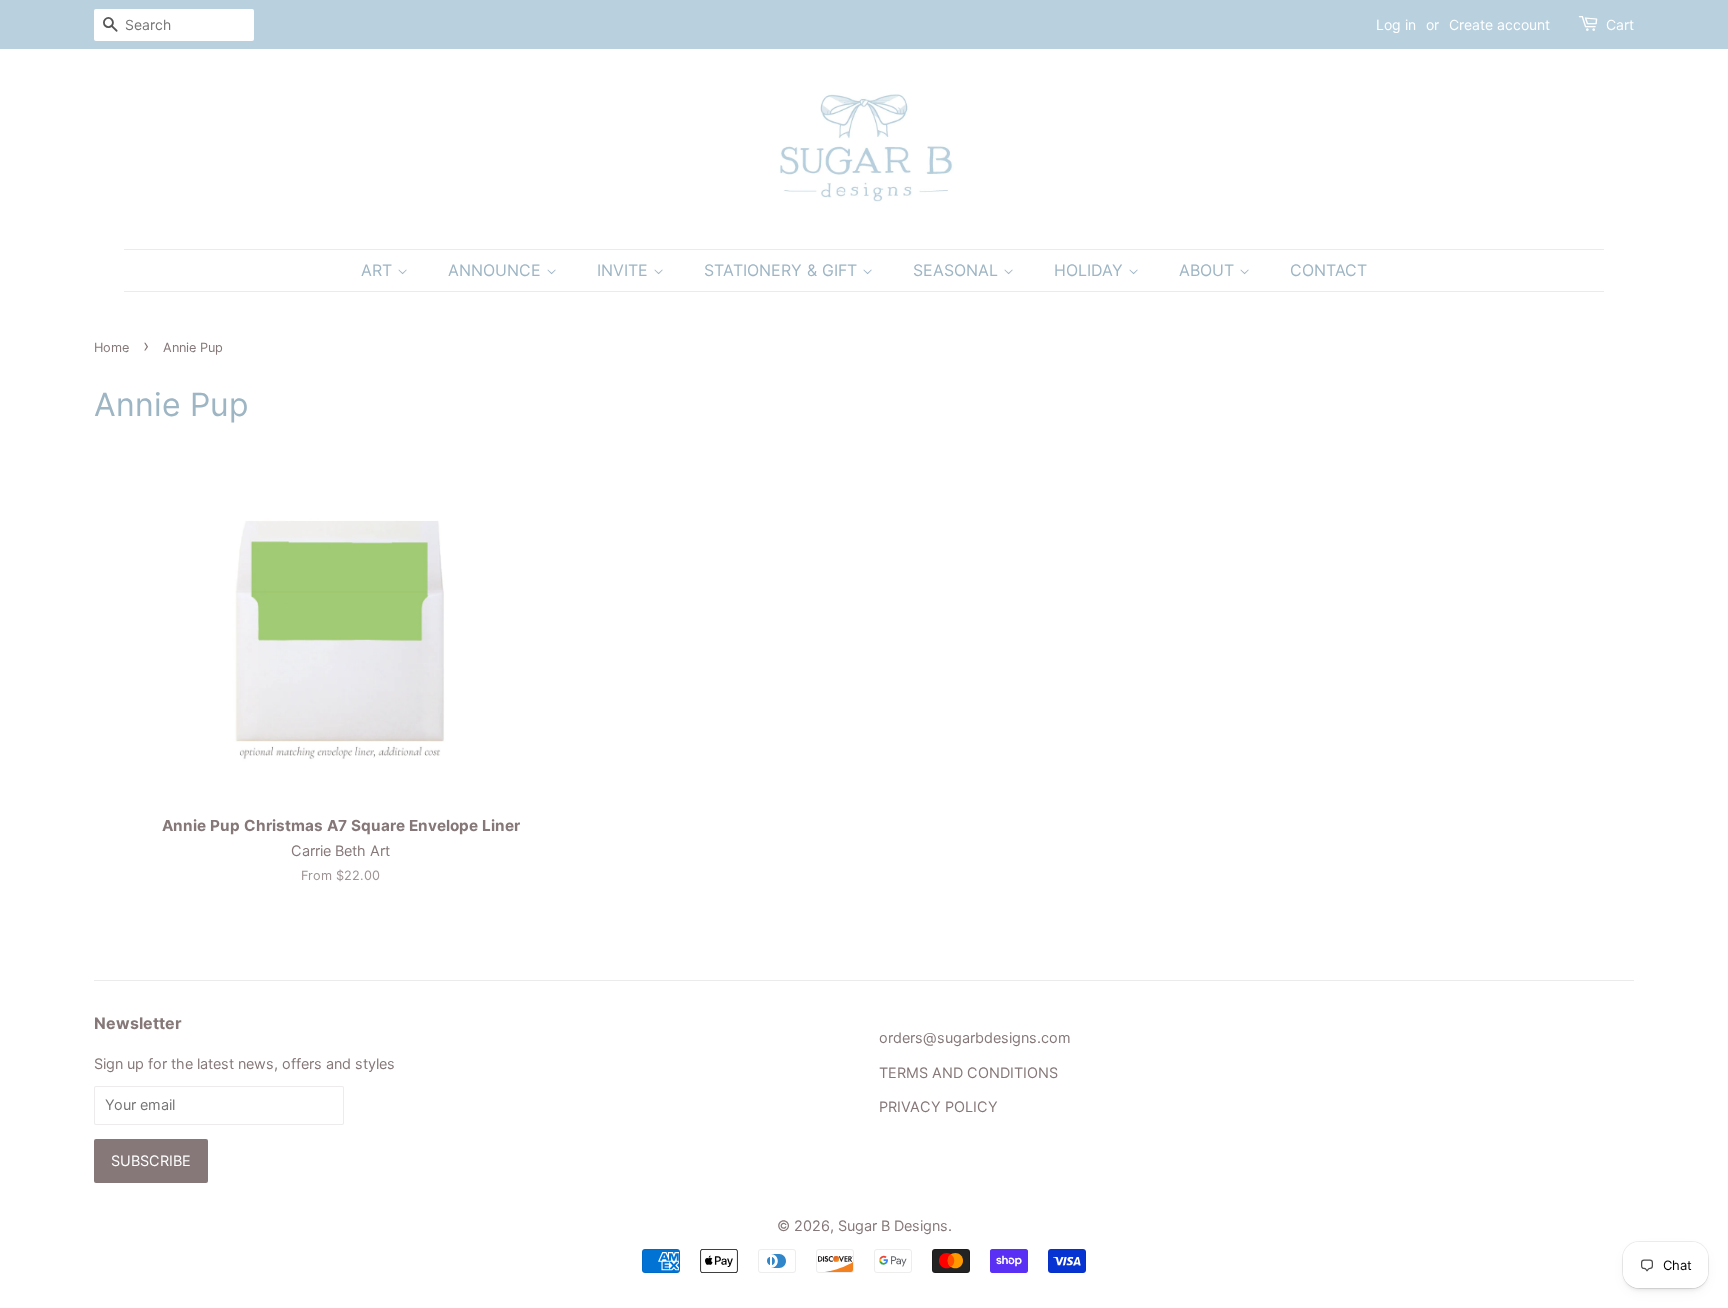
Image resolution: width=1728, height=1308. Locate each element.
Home (111, 347)
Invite (625, 270)
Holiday (1091, 270)
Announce (497, 270)
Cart (1620, 24)
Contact (1328, 270)
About (1209, 270)
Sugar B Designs (893, 1225)
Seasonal (958, 270)
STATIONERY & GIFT (783, 270)
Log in (1396, 24)
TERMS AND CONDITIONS (968, 1072)
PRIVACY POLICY (938, 1106)
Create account (1499, 24)
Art (379, 270)
